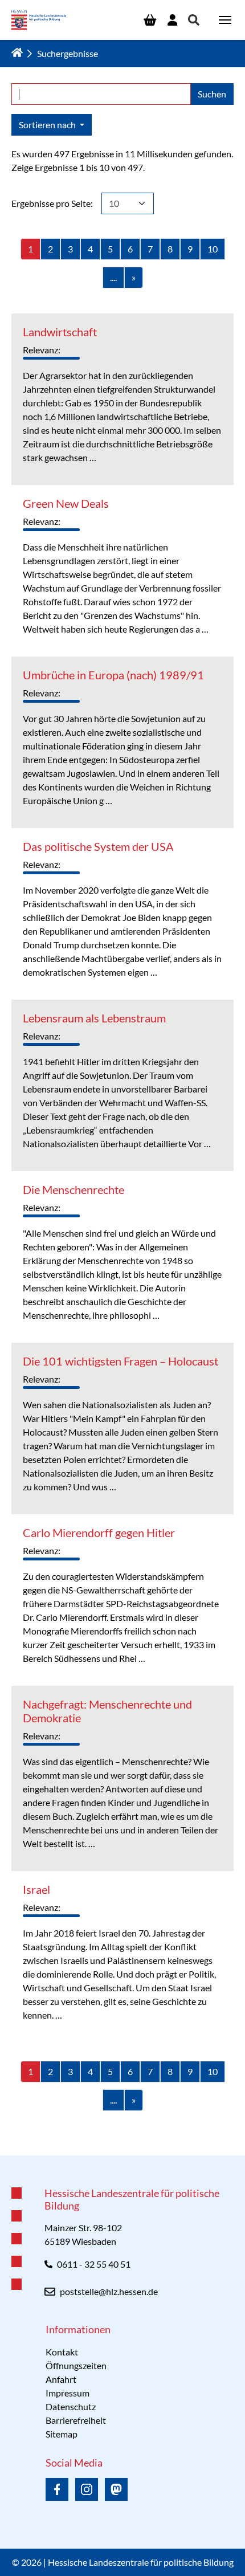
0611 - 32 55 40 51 (94, 2264)
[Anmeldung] (172, 20)
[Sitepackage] (39, 20)
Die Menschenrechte (73, 1189)
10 (213, 249)
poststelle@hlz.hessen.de (109, 2291)
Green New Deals (66, 503)
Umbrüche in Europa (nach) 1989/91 (113, 675)
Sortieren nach (48, 125)
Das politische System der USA (98, 846)
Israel (36, 1889)
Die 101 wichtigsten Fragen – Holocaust (121, 1361)
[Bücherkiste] (150, 20)
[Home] (17, 52)
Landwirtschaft (60, 332)
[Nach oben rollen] (122, 2155)
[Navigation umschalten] (225, 20)
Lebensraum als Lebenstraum (94, 1018)
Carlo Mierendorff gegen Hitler (99, 1532)
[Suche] (194, 20)
